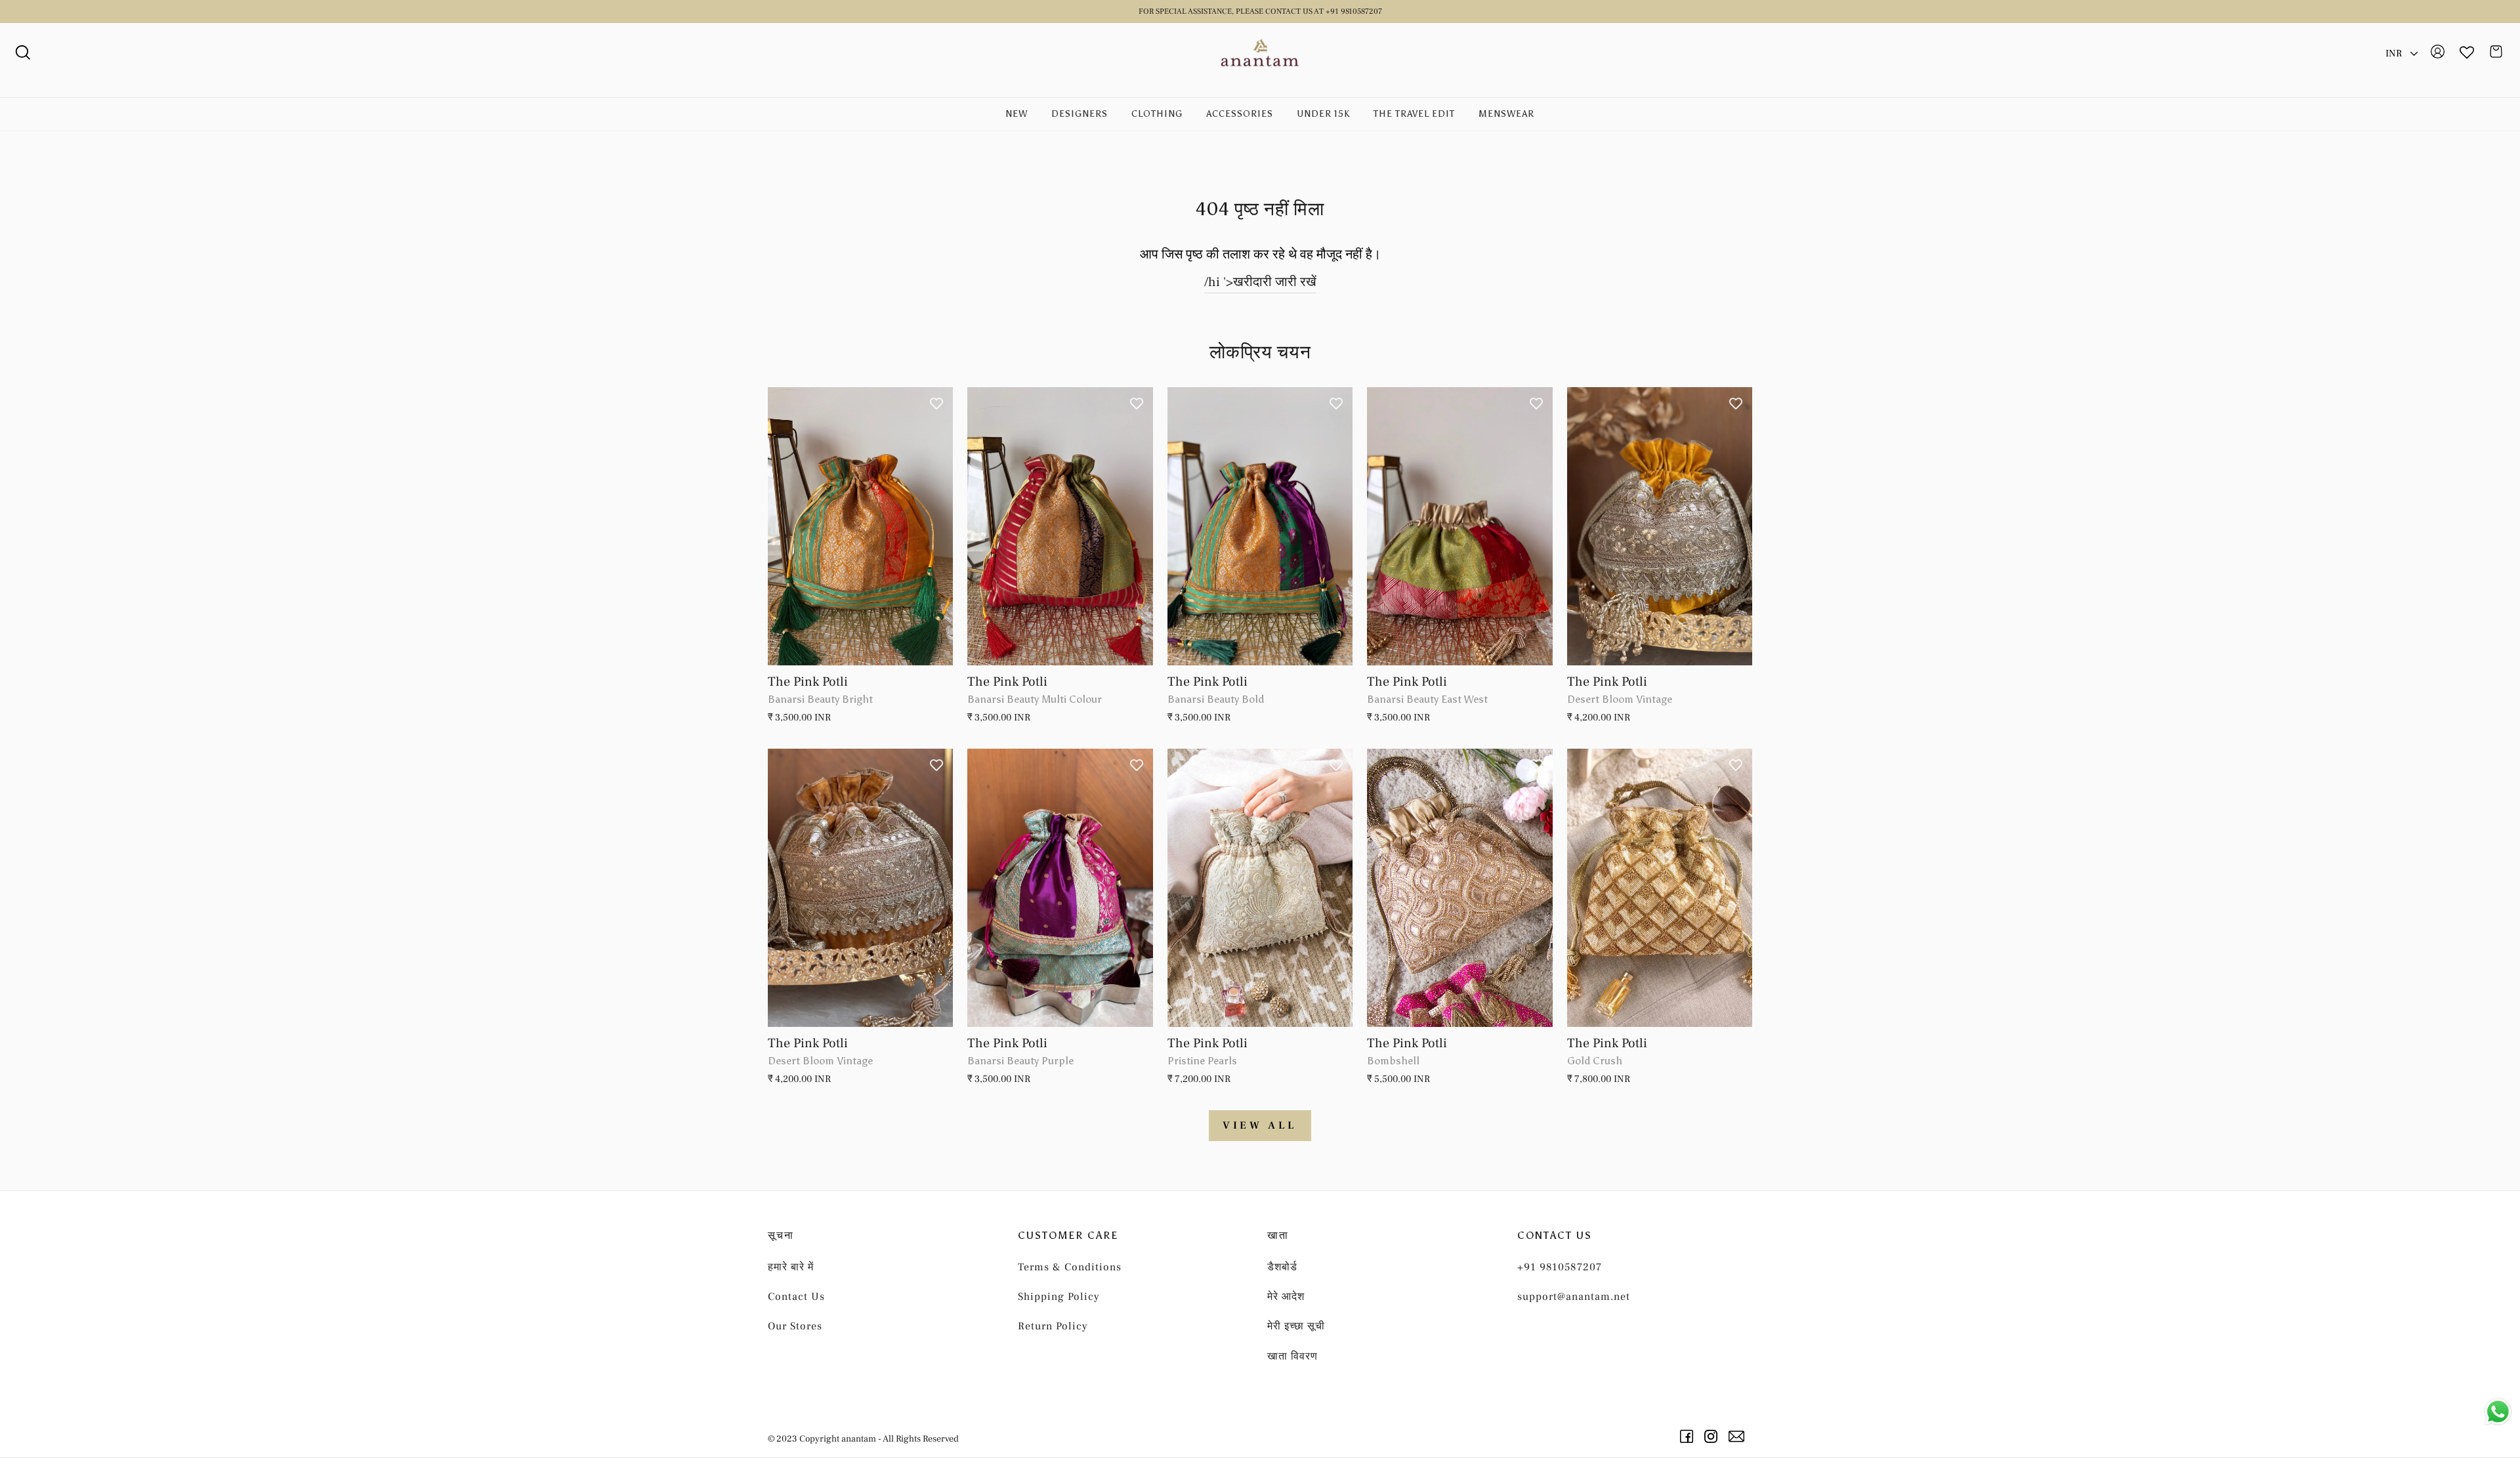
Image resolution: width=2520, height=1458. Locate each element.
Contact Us (796, 1297)
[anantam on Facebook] (1689, 1436)
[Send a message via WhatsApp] (2498, 1412)
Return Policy (1053, 1326)
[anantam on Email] (1739, 1436)
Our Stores (795, 1326)
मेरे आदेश (1286, 1297)
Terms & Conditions (1070, 1267)
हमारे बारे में (791, 1267)
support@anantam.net (1574, 1297)
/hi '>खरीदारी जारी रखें (1260, 282)
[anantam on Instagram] (1713, 1436)
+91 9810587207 (1560, 1267)
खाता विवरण (1292, 1356)
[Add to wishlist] (936, 404)
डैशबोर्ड (1282, 1267)
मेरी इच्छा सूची (1296, 1326)
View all (1260, 1125)
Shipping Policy (1059, 1297)
